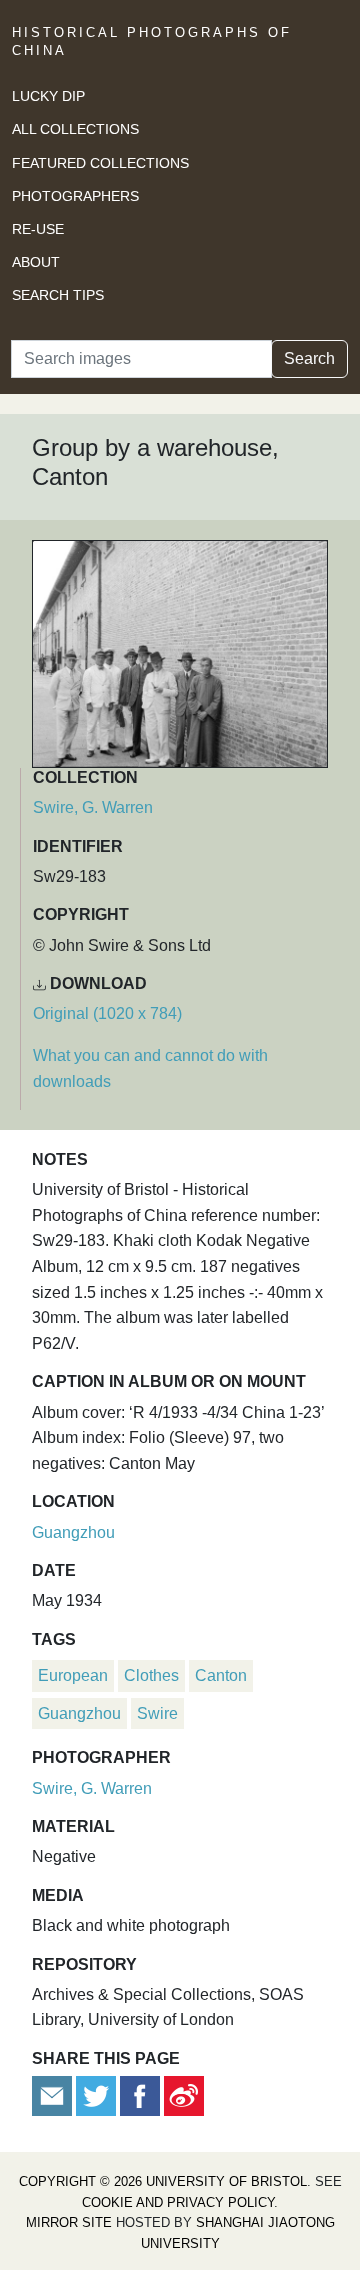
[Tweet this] (98, 2095)
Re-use (38, 229)
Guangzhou (73, 1532)
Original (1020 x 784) (107, 1013)
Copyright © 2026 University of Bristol (163, 2181)
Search (309, 358)
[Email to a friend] (54, 2095)
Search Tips (58, 295)
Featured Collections (100, 163)
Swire (157, 1713)
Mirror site (69, 2222)
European (73, 1675)
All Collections (75, 129)
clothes (151, 1675)
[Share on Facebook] (140, 2095)
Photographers (75, 196)
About (36, 262)
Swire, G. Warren (93, 807)
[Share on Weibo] (184, 2095)
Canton (221, 1675)
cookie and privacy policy (178, 2202)
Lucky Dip (48, 96)
